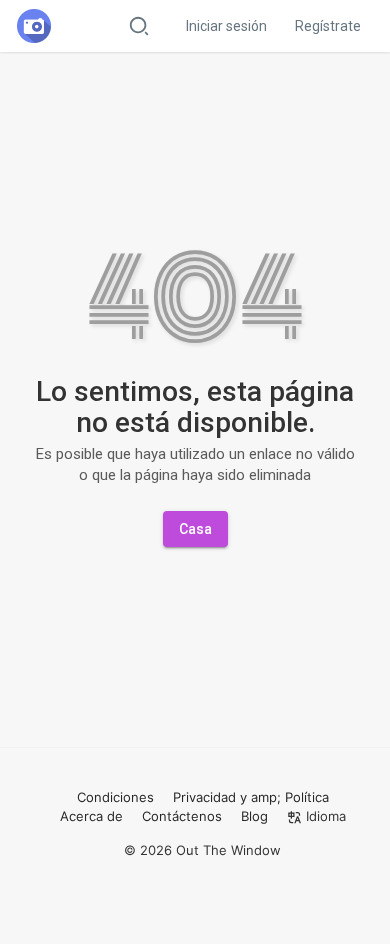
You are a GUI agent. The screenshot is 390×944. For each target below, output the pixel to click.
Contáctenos (182, 816)
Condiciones (115, 797)
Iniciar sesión (226, 26)
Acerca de (91, 816)
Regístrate (328, 26)
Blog (254, 816)
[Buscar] (139, 25)
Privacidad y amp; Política (251, 797)
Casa (195, 529)
